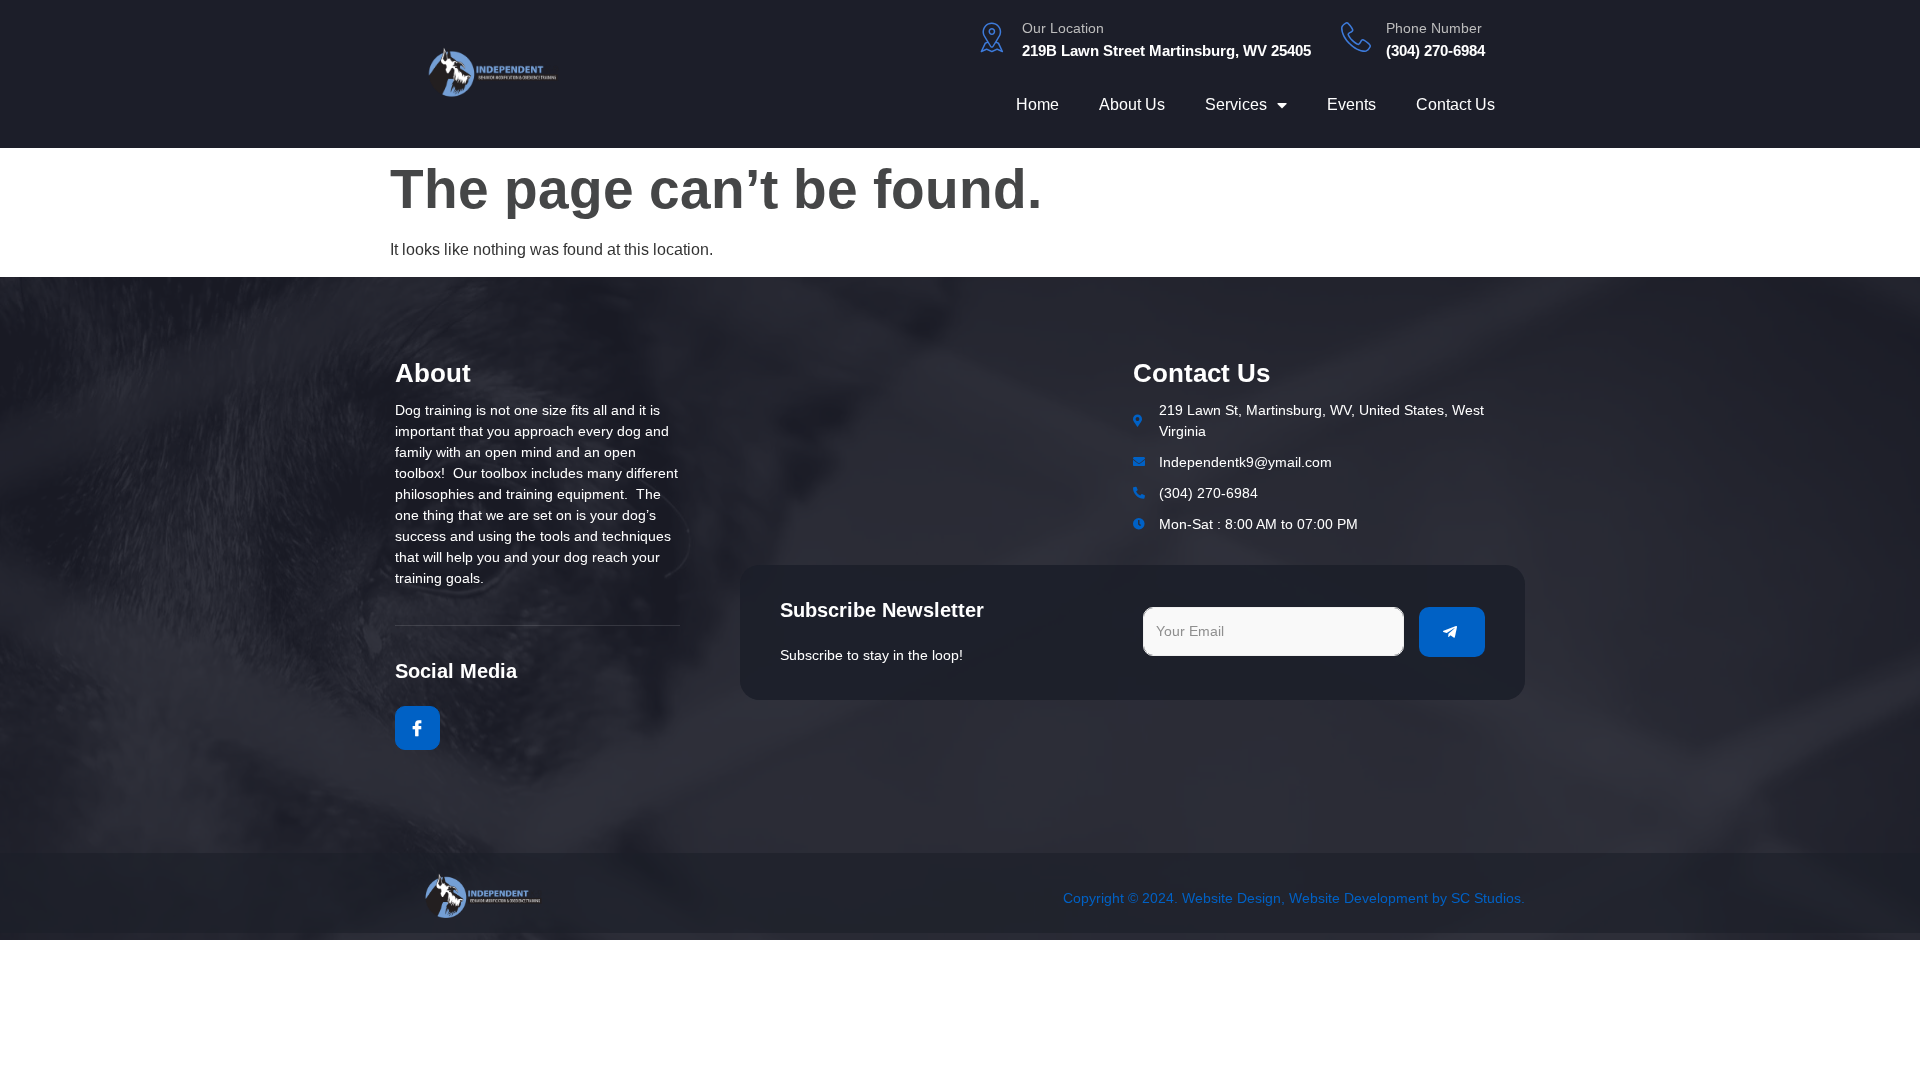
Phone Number (1434, 28)
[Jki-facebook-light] (417, 728)
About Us (1132, 104)
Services (1236, 104)
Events (1351, 104)
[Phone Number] (1356, 37)
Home (1037, 104)
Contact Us (1455, 104)
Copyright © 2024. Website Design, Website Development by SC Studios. (1294, 898)
